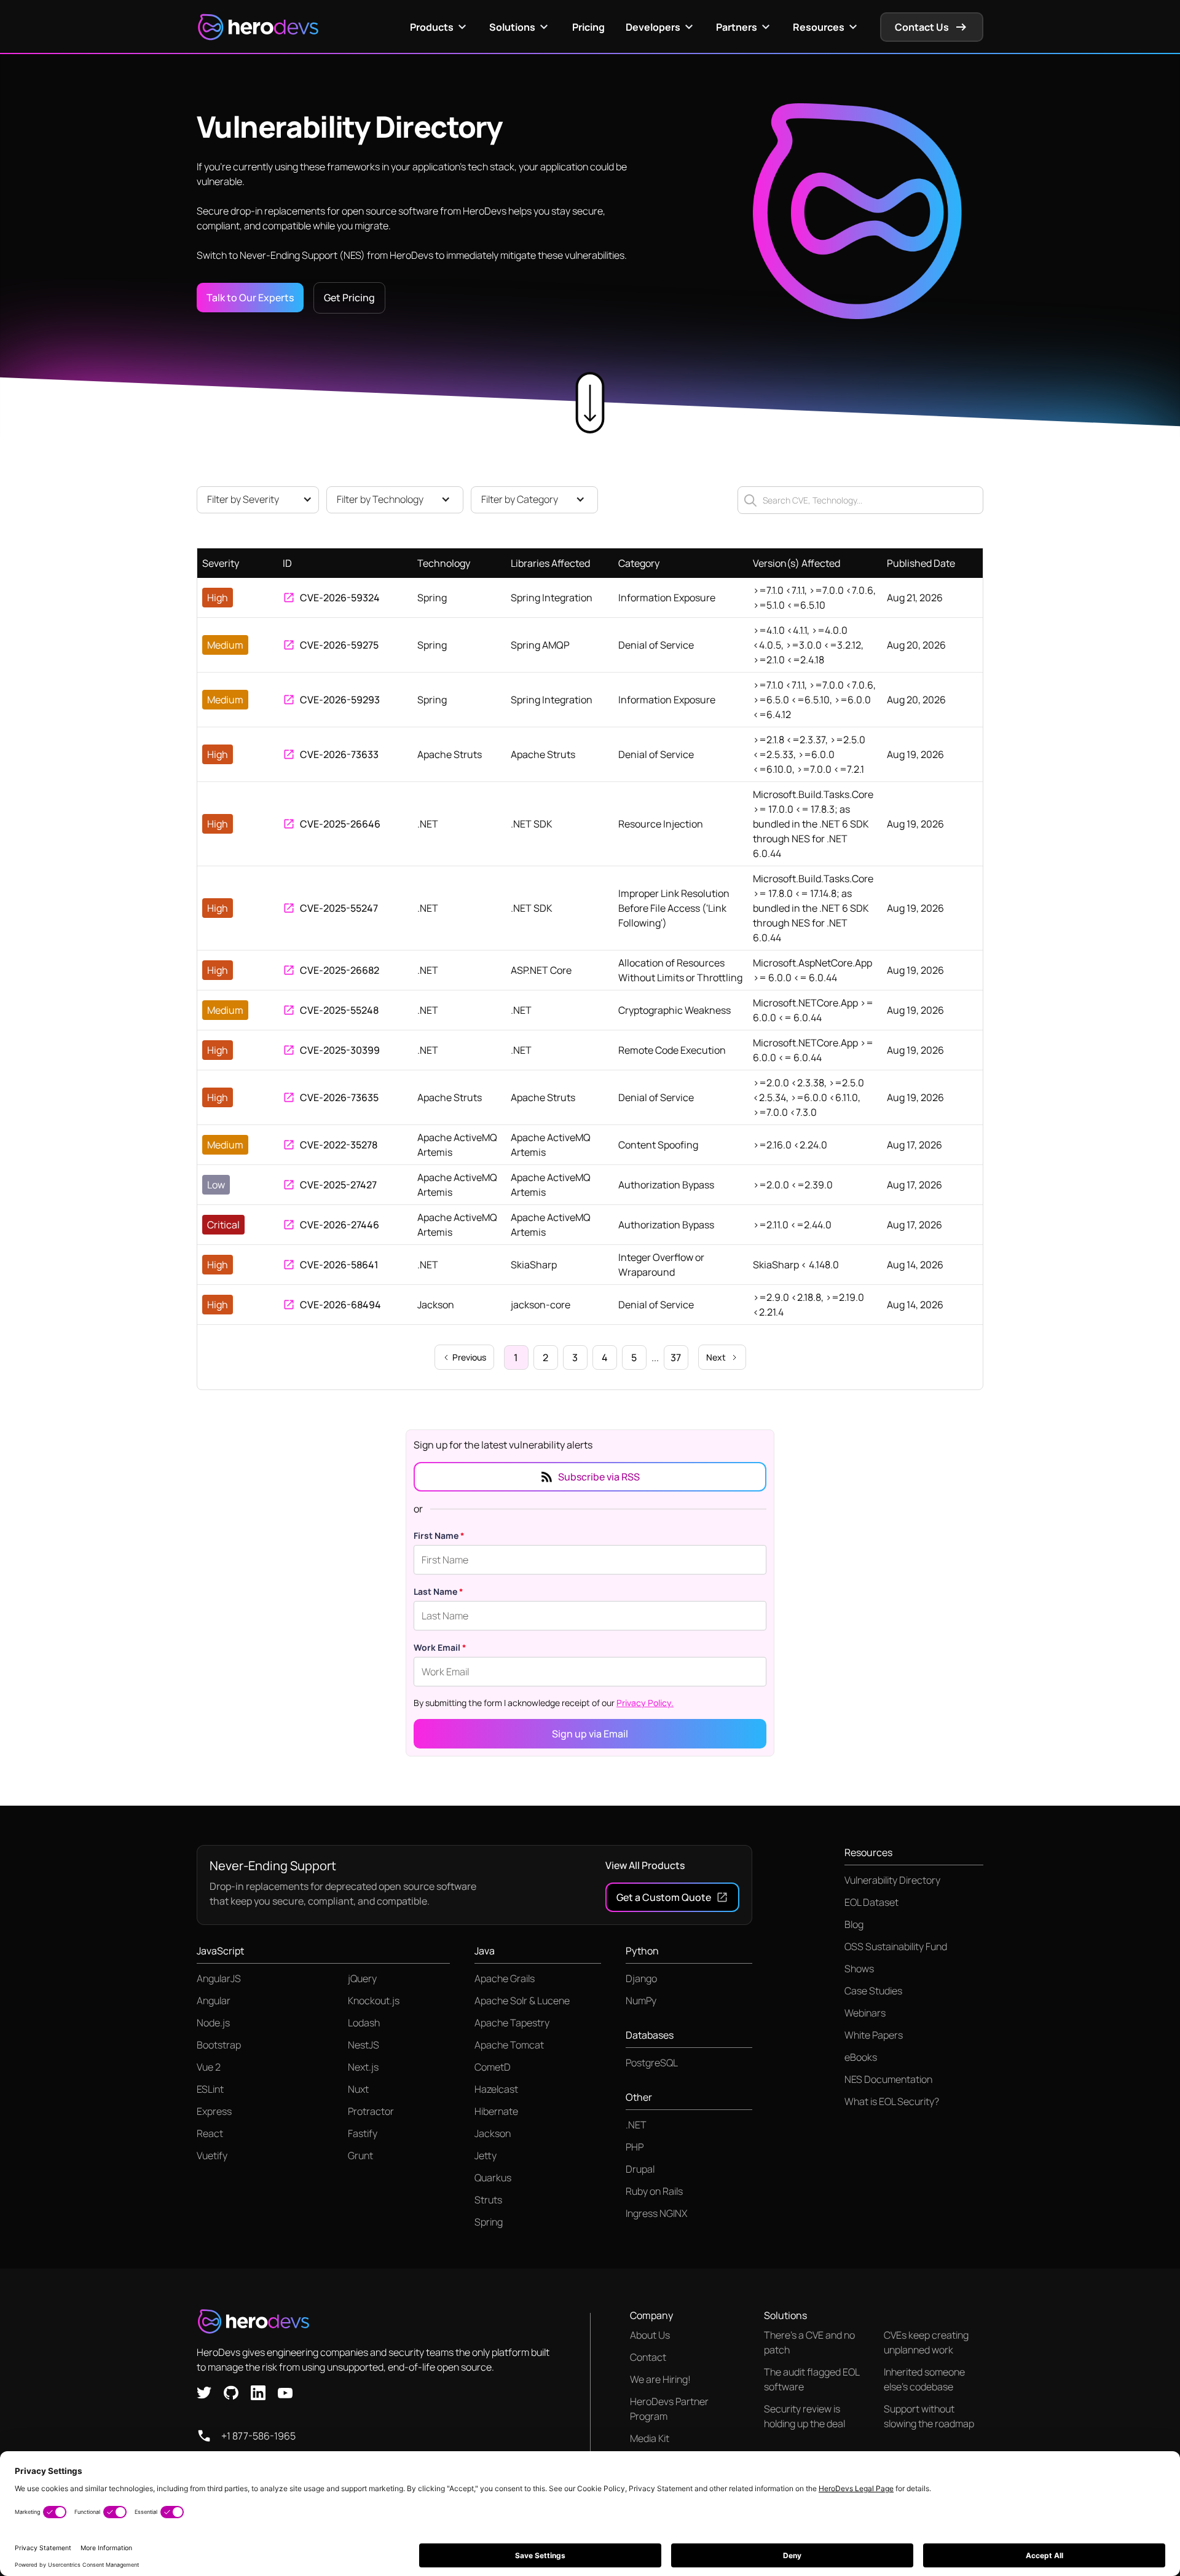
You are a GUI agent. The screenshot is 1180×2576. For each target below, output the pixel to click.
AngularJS (219, 1978)
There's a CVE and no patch (809, 2342)
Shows (859, 1969)
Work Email (440, 1647)
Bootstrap (219, 2045)
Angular (214, 2001)
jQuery (362, 1978)
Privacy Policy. (645, 1703)
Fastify (363, 2133)
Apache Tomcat (509, 2045)
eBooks (861, 2057)
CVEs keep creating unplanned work (926, 2342)
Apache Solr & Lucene (522, 2001)
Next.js (363, 2067)
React (210, 2133)
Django (641, 1978)
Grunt (360, 2155)
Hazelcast (496, 2089)
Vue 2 (209, 2067)
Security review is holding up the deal (804, 2416)
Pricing (588, 27)
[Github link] (231, 2392)
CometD (493, 2067)
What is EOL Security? (892, 2101)
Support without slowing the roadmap (929, 2416)
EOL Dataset (871, 1902)
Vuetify (212, 2155)
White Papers (874, 2035)
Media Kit (650, 2438)
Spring (489, 2222)
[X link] (204, 2392)
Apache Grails (505, 1978)
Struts (488, 2200)
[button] (440, 27)
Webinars (865, 2013)
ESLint (210, 2089)
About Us (650, 2335)
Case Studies (873, 1991)
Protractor (371, 2111)
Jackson (493, 2133)
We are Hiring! (660, 2379)
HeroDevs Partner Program (669, 2409)
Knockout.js (374, 2001)
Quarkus (493, 2178)
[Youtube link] (285, 2392)
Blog (854, 1924)
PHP (635, 2147)
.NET (636, 2125)
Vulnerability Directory (892, 1880)
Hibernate (496, 2111)
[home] (258, 27)
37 (676, 1357)
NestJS (364, 2045)
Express (214, 2111)
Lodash (364, 2023)
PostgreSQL (652, 2063)
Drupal (640, 2169)
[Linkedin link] (258, 2392)
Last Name (439, 1591)
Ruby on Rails (654, 2191)
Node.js (213, 2023)
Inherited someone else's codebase (924, 2379)
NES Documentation (888, 2079)
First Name (439, 1535)
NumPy (641, 2001)
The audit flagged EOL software (812, 2379)
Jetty (486, 2155)
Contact (648, 2357)
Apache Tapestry (512, 2023)
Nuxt (358, 2089)
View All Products (645, 1865)
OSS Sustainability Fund (896, 1946)
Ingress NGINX (656, 2213)
